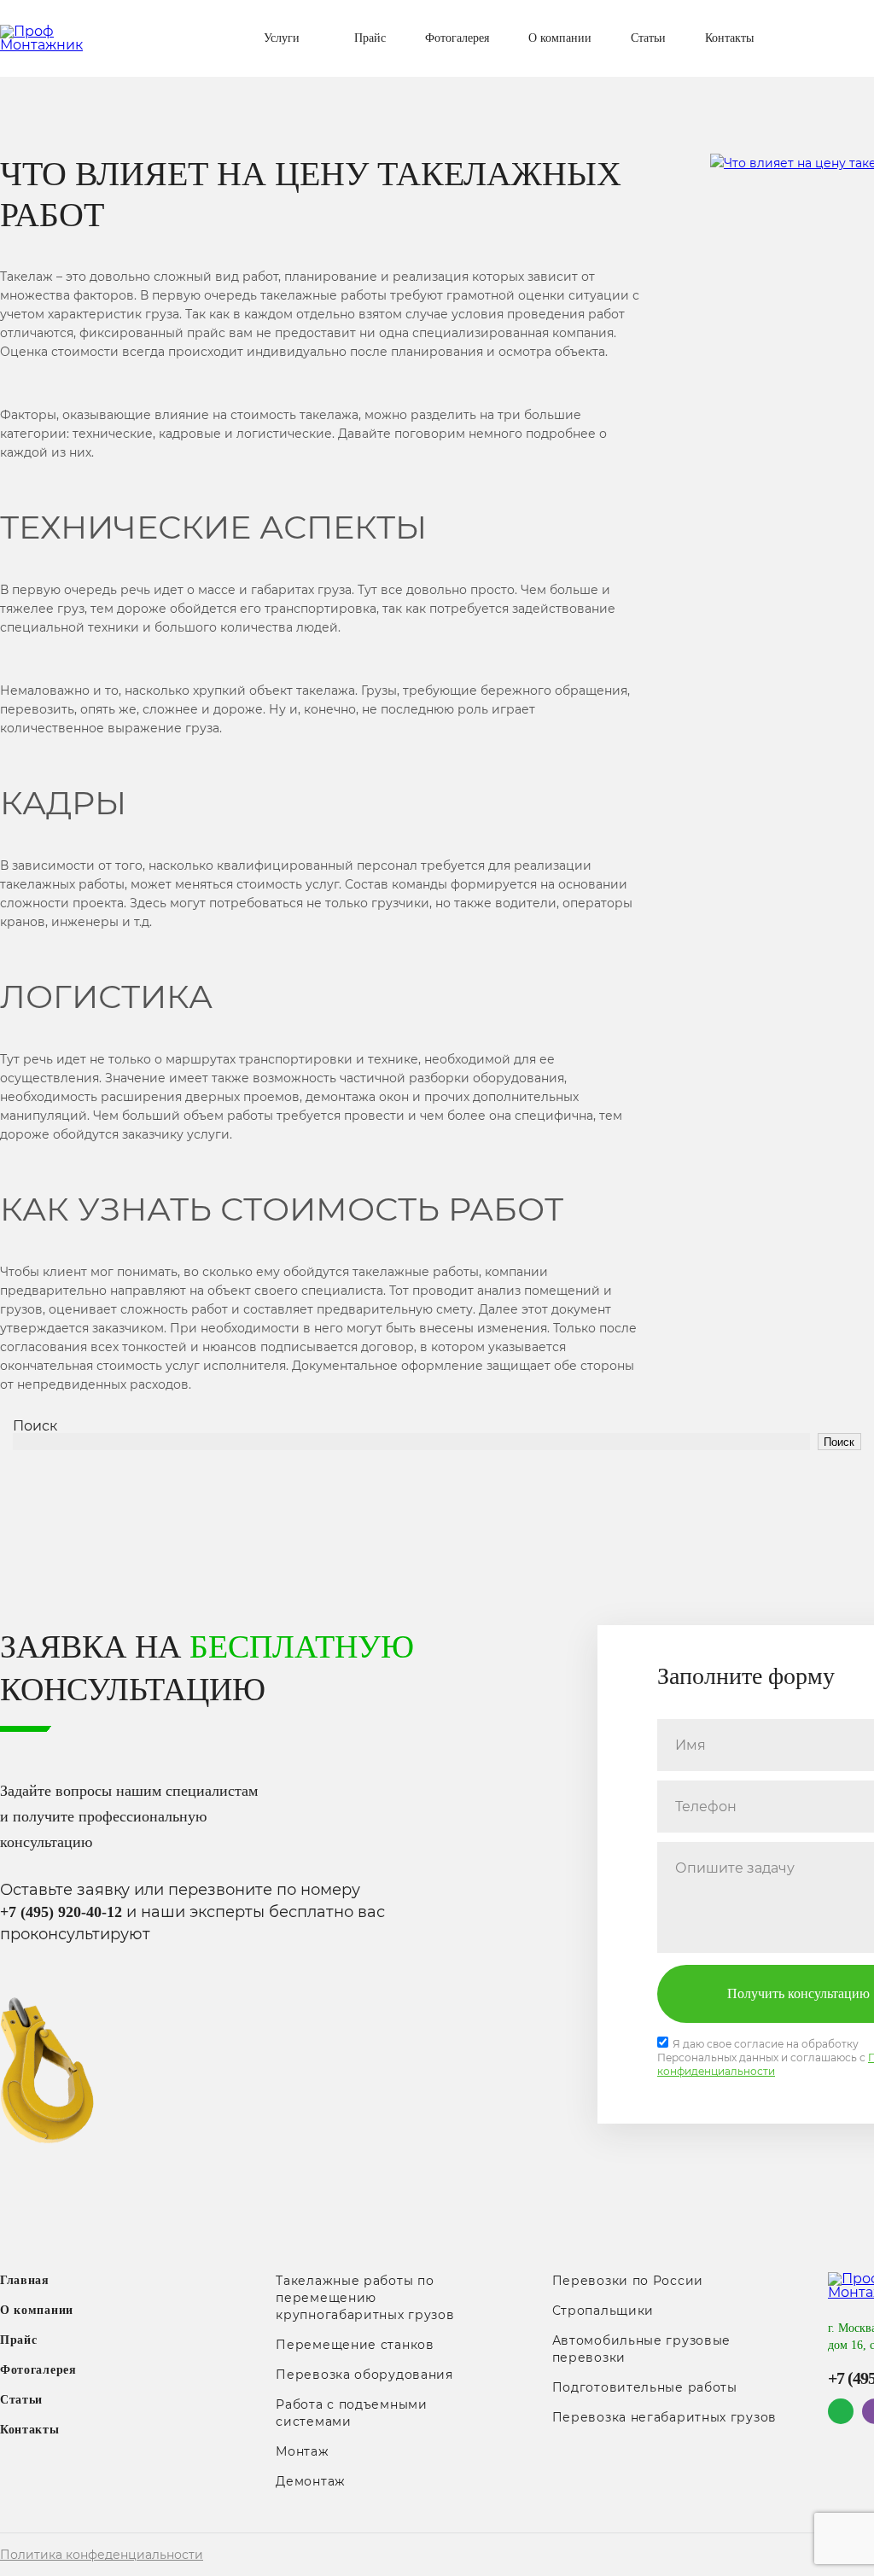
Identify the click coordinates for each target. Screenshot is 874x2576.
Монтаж (302, 2451)
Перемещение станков (355, 2345)
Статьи (648, 38)
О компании (560, 38)
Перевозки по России (628, 2281)
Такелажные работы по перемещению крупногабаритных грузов (365, 2298)
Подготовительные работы (645, 2387)
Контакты (729, 38)
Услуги (282, 38)
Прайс (370, 38)
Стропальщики (603, 2311)
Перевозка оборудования (364, 2375)
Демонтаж (311, 2481)
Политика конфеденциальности (102, 2555)
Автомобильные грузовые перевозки (641, 2349)
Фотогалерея (457, 38)
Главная (25, 2280)
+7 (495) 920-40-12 (61, 1912)
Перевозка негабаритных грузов (664, 2417)
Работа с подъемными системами (351, 2413)
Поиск (35, 1426)
